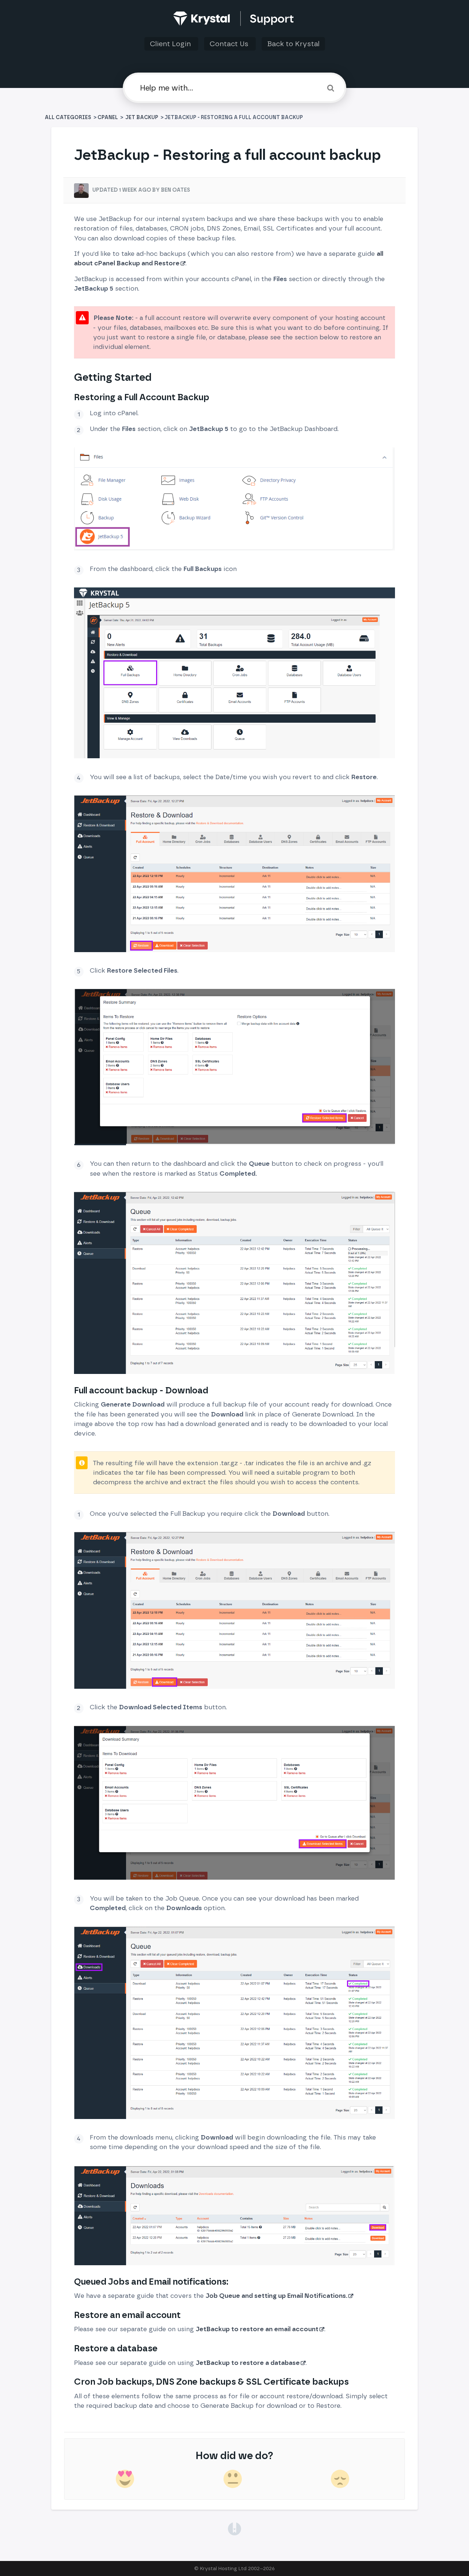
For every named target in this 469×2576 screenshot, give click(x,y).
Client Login (171, 44)
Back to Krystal (293, 44)
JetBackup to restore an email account (257, 2329)
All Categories (69, 117)
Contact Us (230, 44)
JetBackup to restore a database (248, 2363)
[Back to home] (235, 19)
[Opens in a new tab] (234, 2528)
